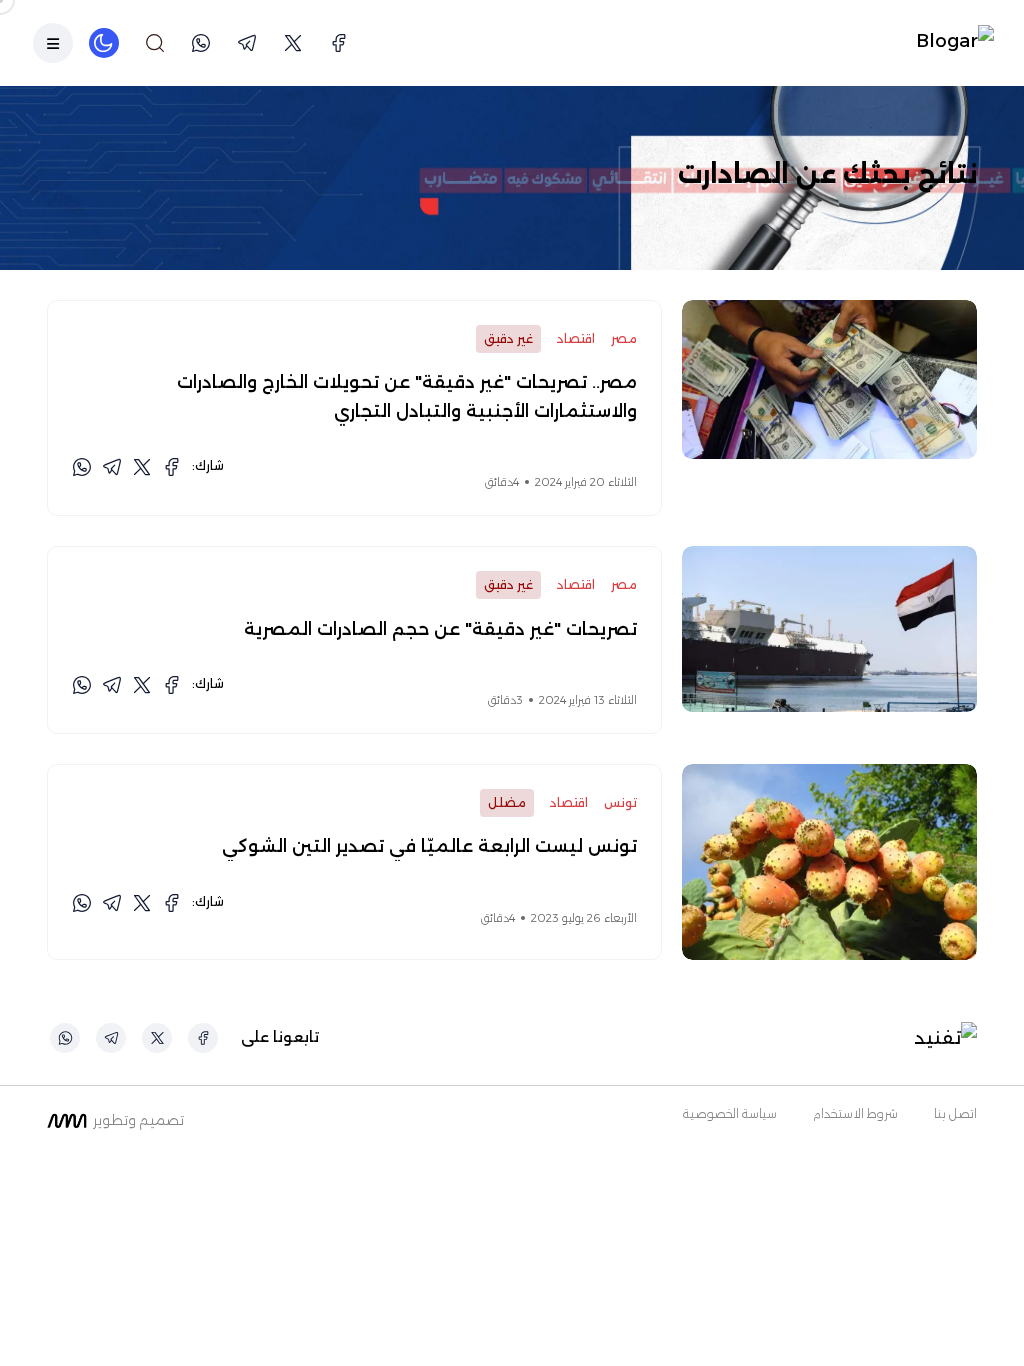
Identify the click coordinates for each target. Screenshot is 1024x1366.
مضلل (507, 802)
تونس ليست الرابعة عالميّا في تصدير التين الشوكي (429, 846)
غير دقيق (508, 338)
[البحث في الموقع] (155, 43)
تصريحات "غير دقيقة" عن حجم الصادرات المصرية (440, 629)
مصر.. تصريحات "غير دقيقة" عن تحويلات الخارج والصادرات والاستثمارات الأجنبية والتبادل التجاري (407, 396)
